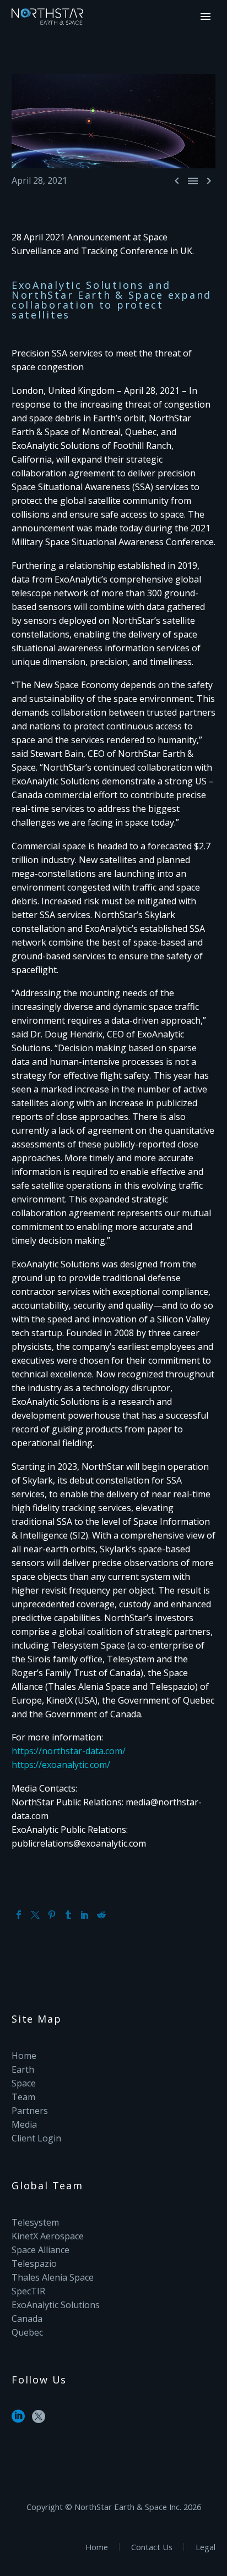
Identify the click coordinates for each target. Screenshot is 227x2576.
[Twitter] (35, 1915)
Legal (206, 2547)
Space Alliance (40, 2250)
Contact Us (152, 2547)
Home (24, 2056)
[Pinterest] (52, 1915)
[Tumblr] (68, 1915)
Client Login (36, 2138)
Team (23, 2097)
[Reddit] (101, 1915)
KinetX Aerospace (48, 2236)
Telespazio (34, 2264)
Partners (30, 2111)
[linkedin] (18, 2420)
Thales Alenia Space (53, 2277)
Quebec (27, 2332)
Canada (27, 2319)
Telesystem (35, 2222)
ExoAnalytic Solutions (56, 2305)
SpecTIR (28, 2291)
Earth (23, 2069)
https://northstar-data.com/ (69, 1751)
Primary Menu (206, 17)
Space (24, 2083)
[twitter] (39, 2420)
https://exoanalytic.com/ (61, 1765)
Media (24, 2124)
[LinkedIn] (85, 1915)
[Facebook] (19, 1915)
